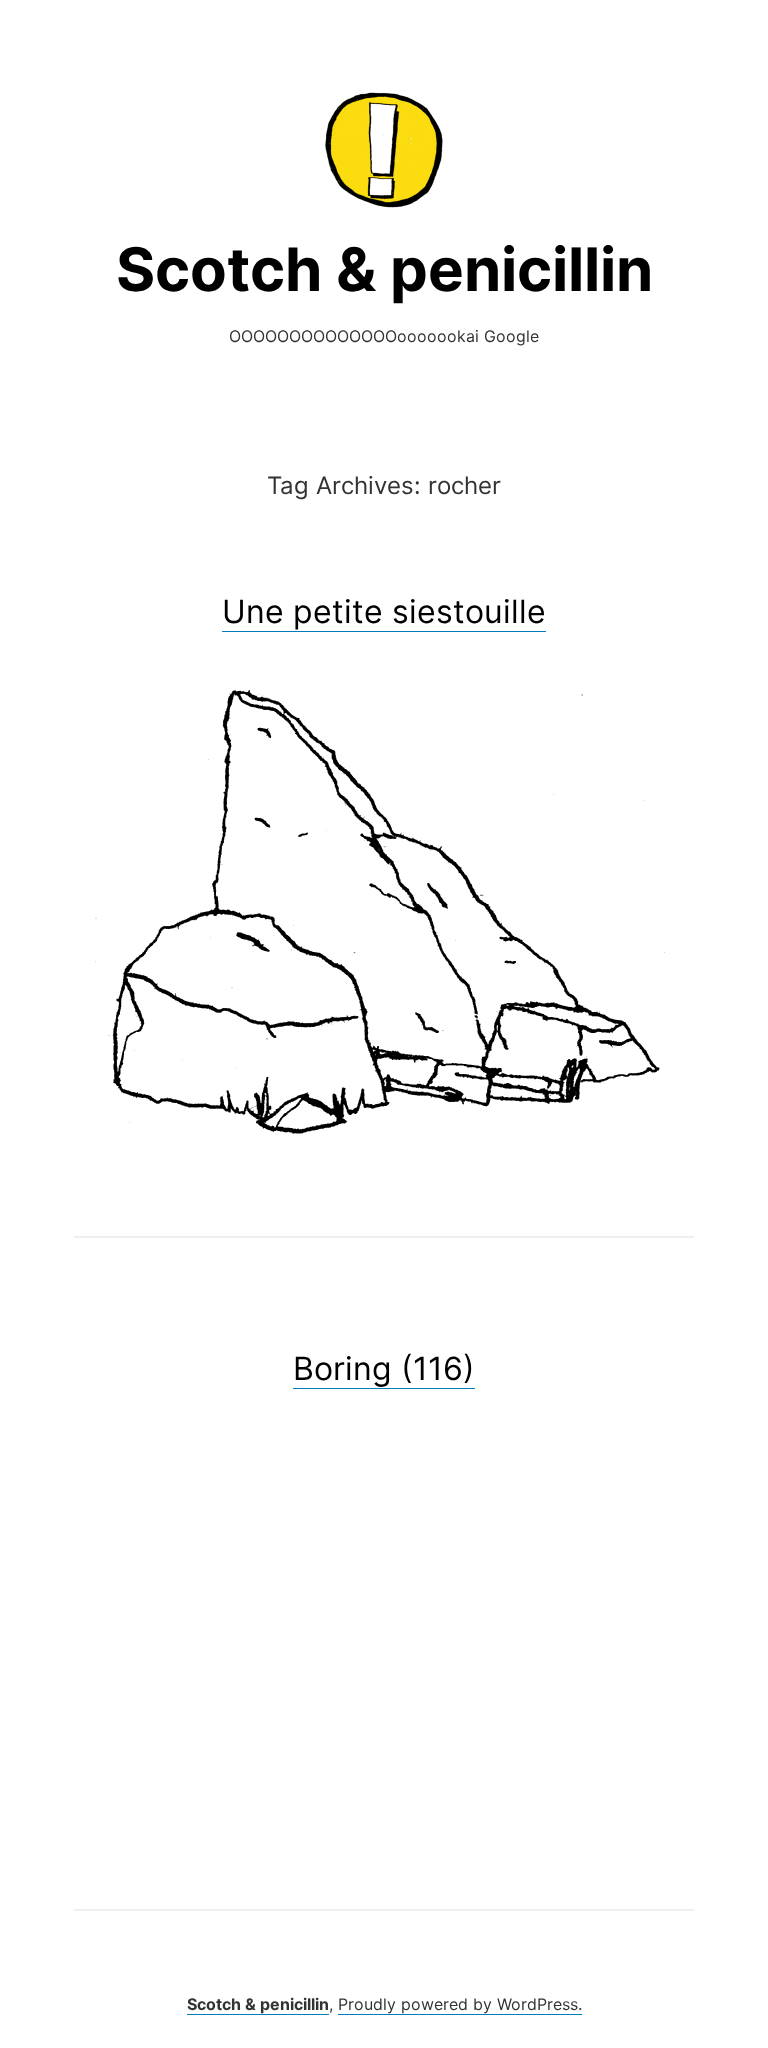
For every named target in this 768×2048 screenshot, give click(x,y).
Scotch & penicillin (384, 269)
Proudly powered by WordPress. (460, 2004)
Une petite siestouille (384, 611)
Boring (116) (384, 1368)
